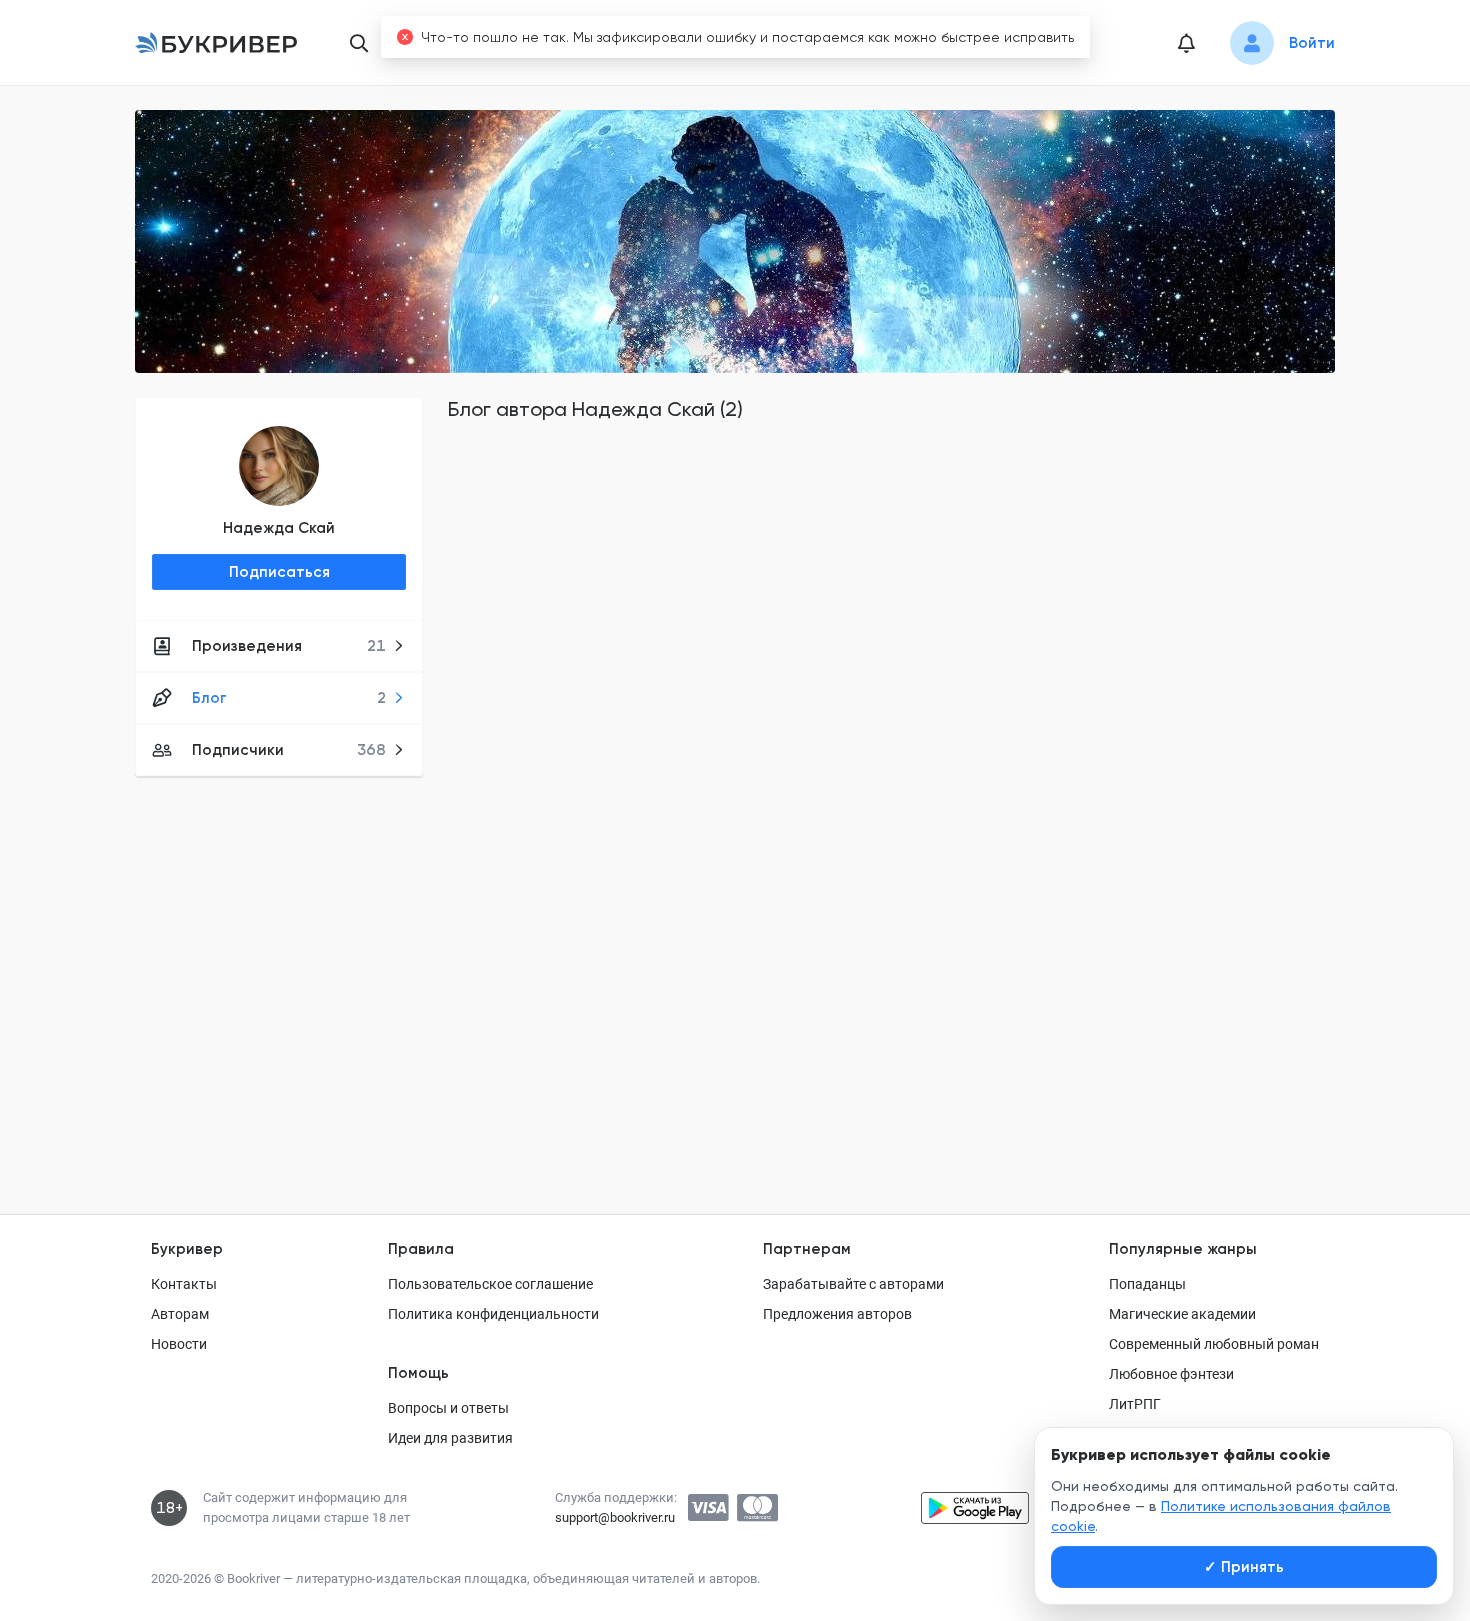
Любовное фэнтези (1171, 1374)
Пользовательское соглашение (490, 1284)
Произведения (289, 646)
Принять (1244, 1567)
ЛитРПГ (1135, 1404)
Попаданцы (1147, 1284)
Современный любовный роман (1214, 1344)
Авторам (180, 1314)
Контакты (184, 1284)
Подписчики (289, 750)
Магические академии (1182, 1314)
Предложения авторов (837, 1314)
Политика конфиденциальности (493, 1314)
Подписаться (279, 572)
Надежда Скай (279, 528)
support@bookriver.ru (615, 1517)
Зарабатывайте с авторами (853, 1284)
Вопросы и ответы (448, 1408)
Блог (289, 698)
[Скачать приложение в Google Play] (975, 1508)
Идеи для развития (450, 1438)
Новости (179, 1344)
